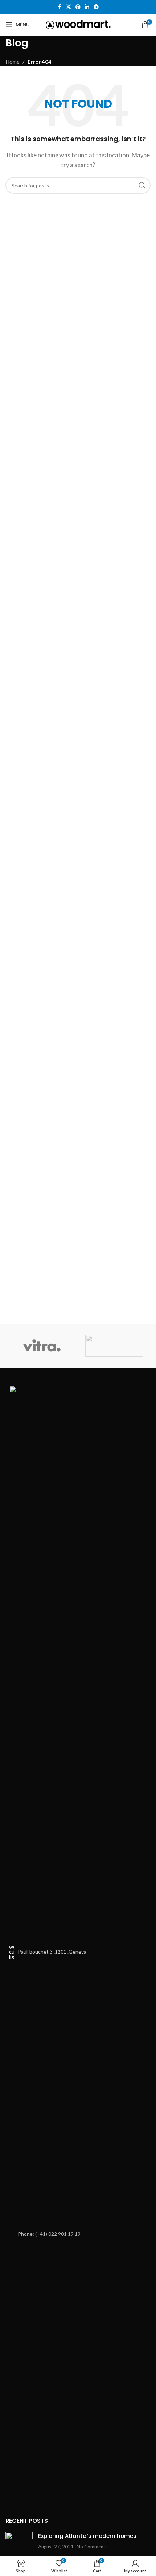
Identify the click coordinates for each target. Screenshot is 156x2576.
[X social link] (69, 7)
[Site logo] (78, 24)
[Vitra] (42, 1346)
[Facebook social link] (59, 7)
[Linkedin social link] (87, 7)
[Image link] (78, 1657)
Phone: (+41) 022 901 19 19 (49, 2234)
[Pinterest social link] (78, 7)
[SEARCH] (142, 185)
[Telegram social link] (96, 7)
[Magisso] (114, 1346)
